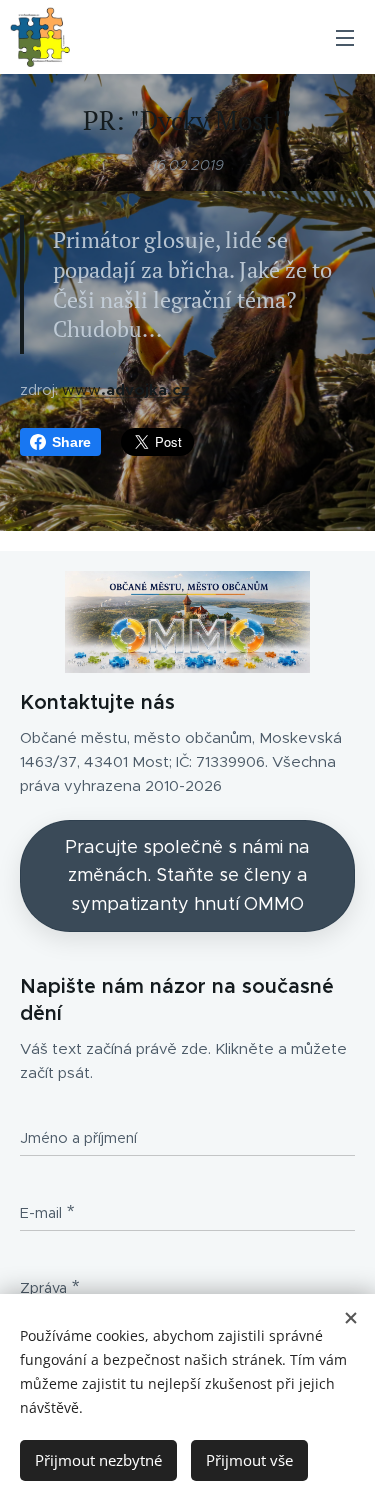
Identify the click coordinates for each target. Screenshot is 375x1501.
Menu (345, 37)
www (126, 389)
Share (71, 442)
